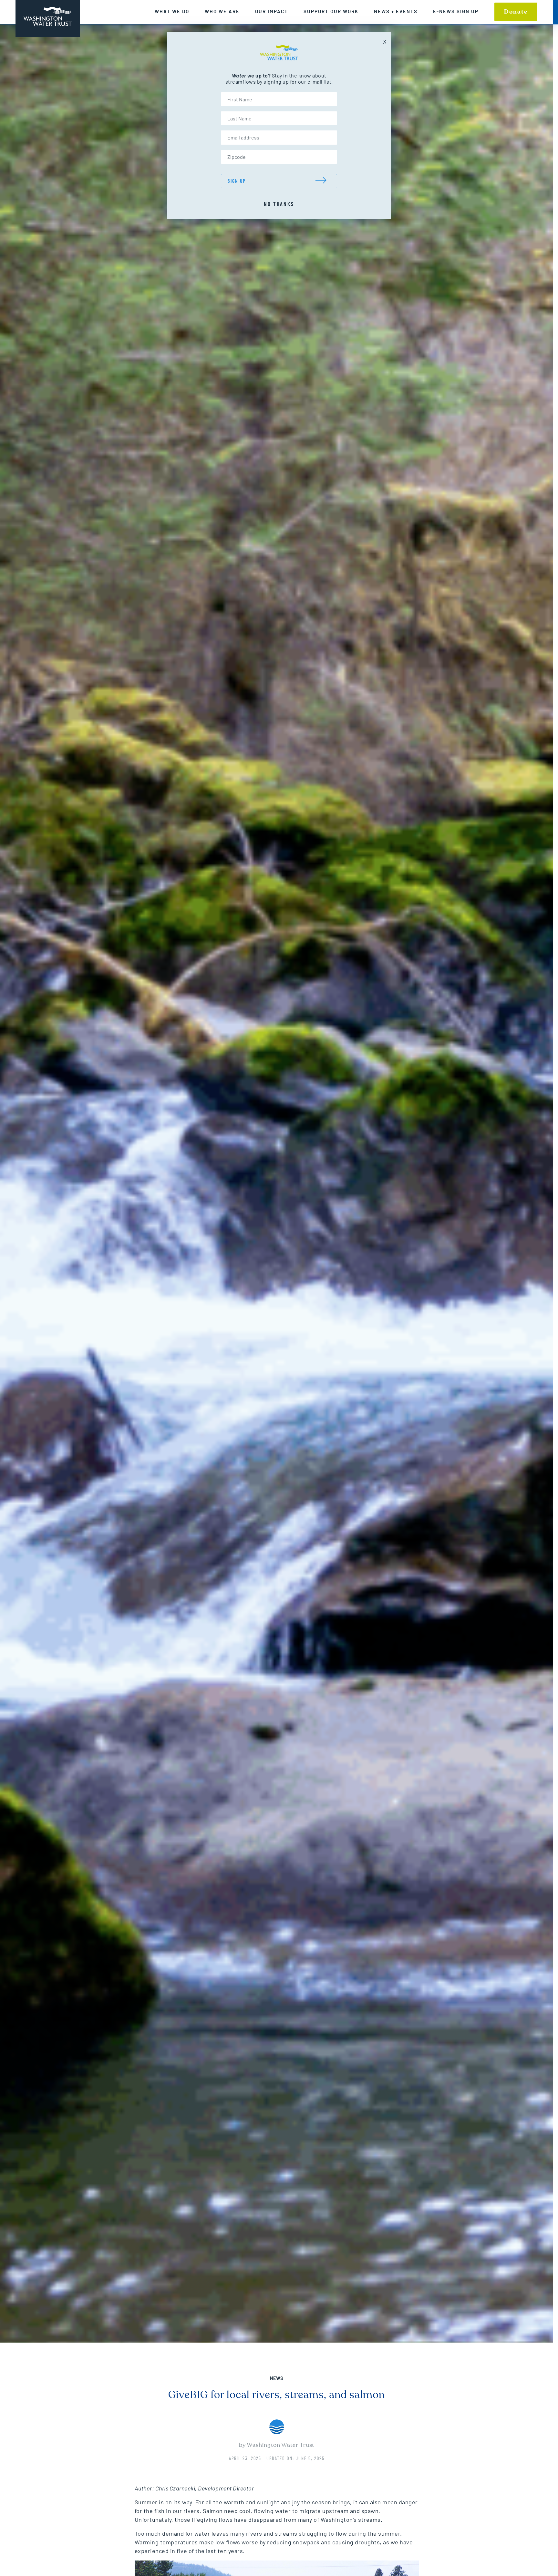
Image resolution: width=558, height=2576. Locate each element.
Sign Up (237, 181)
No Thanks (279, 204)
